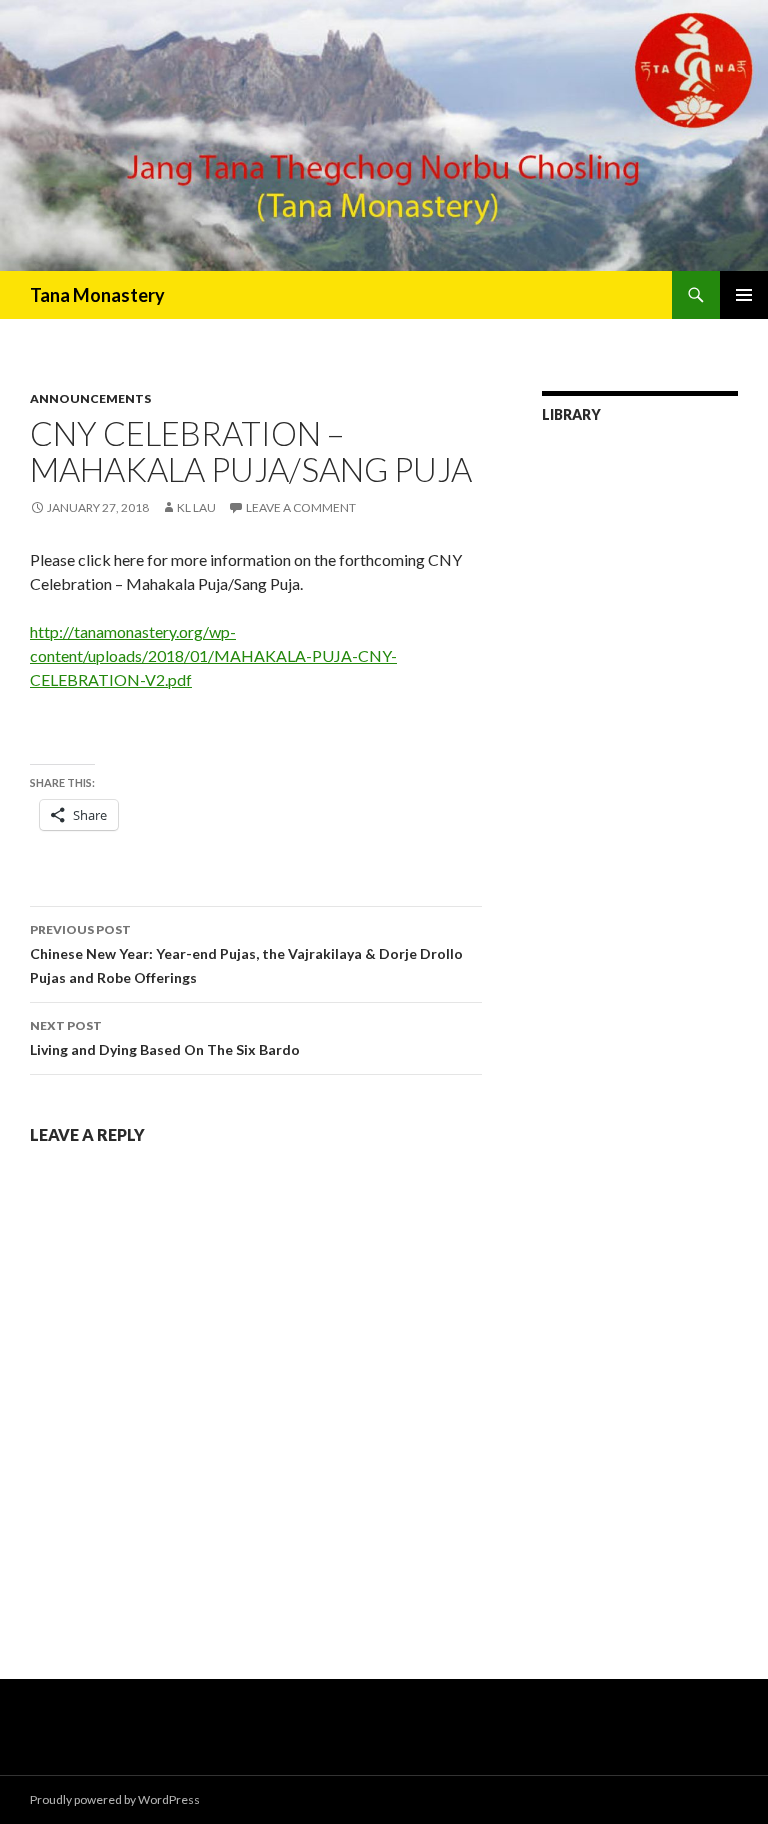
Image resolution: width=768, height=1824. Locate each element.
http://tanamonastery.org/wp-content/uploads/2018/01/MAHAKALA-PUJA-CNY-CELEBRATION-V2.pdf (213, 655)
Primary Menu (744, 295)
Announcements (90, 398)
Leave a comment (301, 507)
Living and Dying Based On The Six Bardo (165, 1038)
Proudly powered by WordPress (115, 1799)
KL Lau (196, 507)
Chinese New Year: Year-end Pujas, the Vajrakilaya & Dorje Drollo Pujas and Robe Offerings (246, 954)
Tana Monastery (97, 295)
